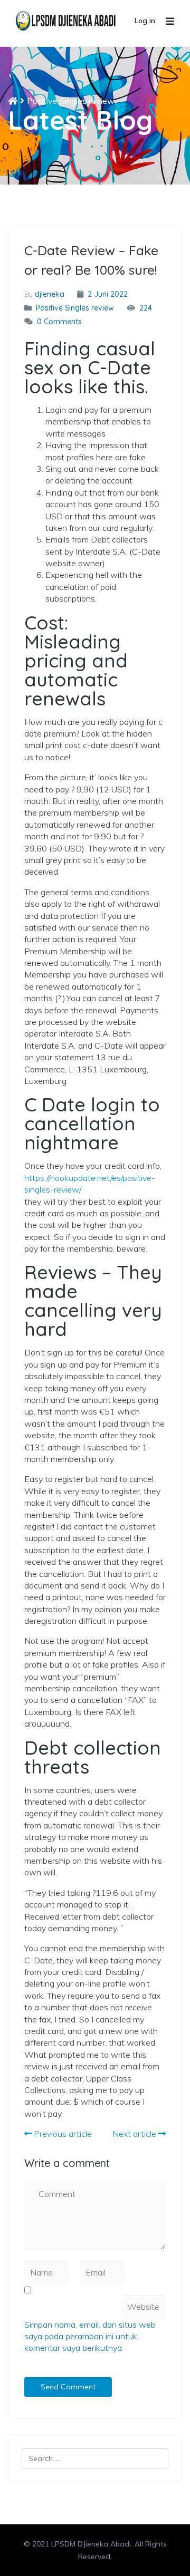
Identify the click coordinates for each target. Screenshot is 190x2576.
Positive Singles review (71, 101)
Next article (135, 2134)
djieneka (50, 294)
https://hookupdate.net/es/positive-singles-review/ (90, 1184)
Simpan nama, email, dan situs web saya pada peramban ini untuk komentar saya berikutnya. (90, 2336)
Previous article (62, 2134)
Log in (145, 21)
